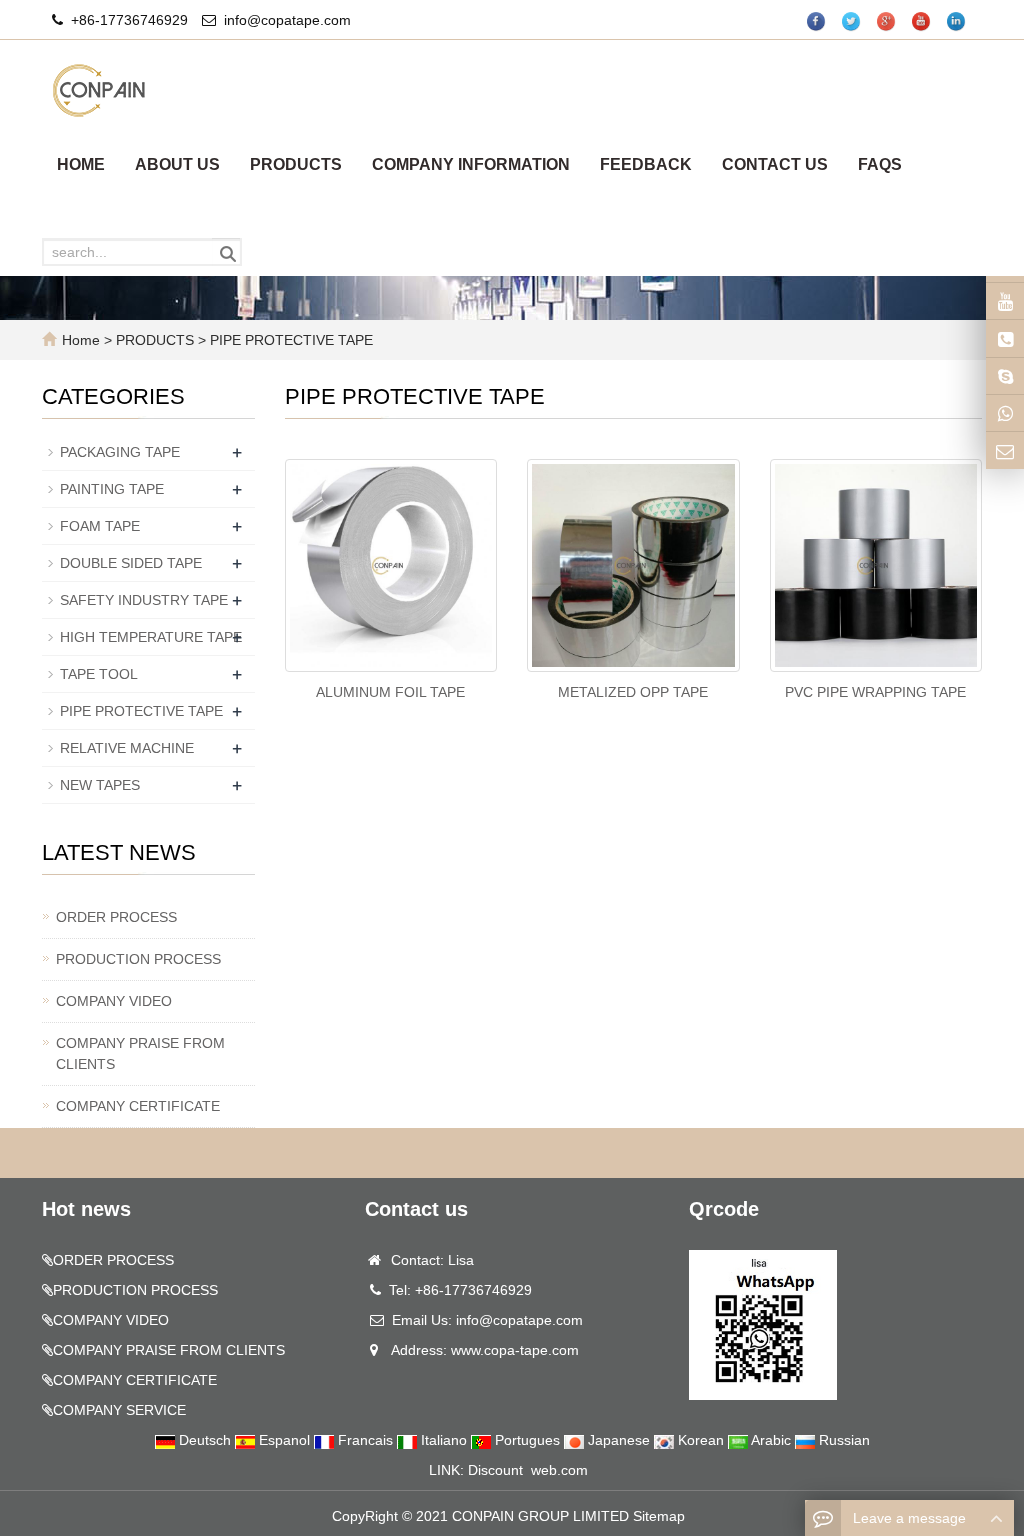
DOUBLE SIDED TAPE (131, 563)
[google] (887, 21)
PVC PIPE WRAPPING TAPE (875, 692)
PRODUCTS (296, 164)
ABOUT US (177, 164)
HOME (81, 164)
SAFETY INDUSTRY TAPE (144, 600)
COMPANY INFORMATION (471, 164)
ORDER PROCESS (116, 917)
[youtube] (922, 21)
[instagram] (1005, 301)
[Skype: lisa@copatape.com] (1005, 376)
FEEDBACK (646, 164)
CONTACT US (775, 164)
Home (81, 340)
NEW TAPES (100, 785)
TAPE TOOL (99, 674)
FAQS (880, 164)
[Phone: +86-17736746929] (1005, 338)
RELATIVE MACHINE (127, 748)
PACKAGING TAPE (120, 452)
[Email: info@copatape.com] (1005, 450)
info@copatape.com (287, 20)
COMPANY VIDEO (114, 1001)
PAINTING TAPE (112, 489)
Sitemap (659, 1516)
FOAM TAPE (100, 526)
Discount (495, 1470)
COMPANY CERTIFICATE (138, 1106)
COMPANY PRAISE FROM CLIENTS (140, 1053)
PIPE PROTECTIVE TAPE (289, 340)
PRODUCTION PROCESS (138, 959)
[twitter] (852, 21)
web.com (559, 1470)
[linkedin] (957, 21)
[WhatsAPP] (1005, 413)
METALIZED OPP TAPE (633, 692)
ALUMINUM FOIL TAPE (390, 692)
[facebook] (817, 21)
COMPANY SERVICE (119, 1410)
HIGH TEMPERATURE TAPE (151, 637)
